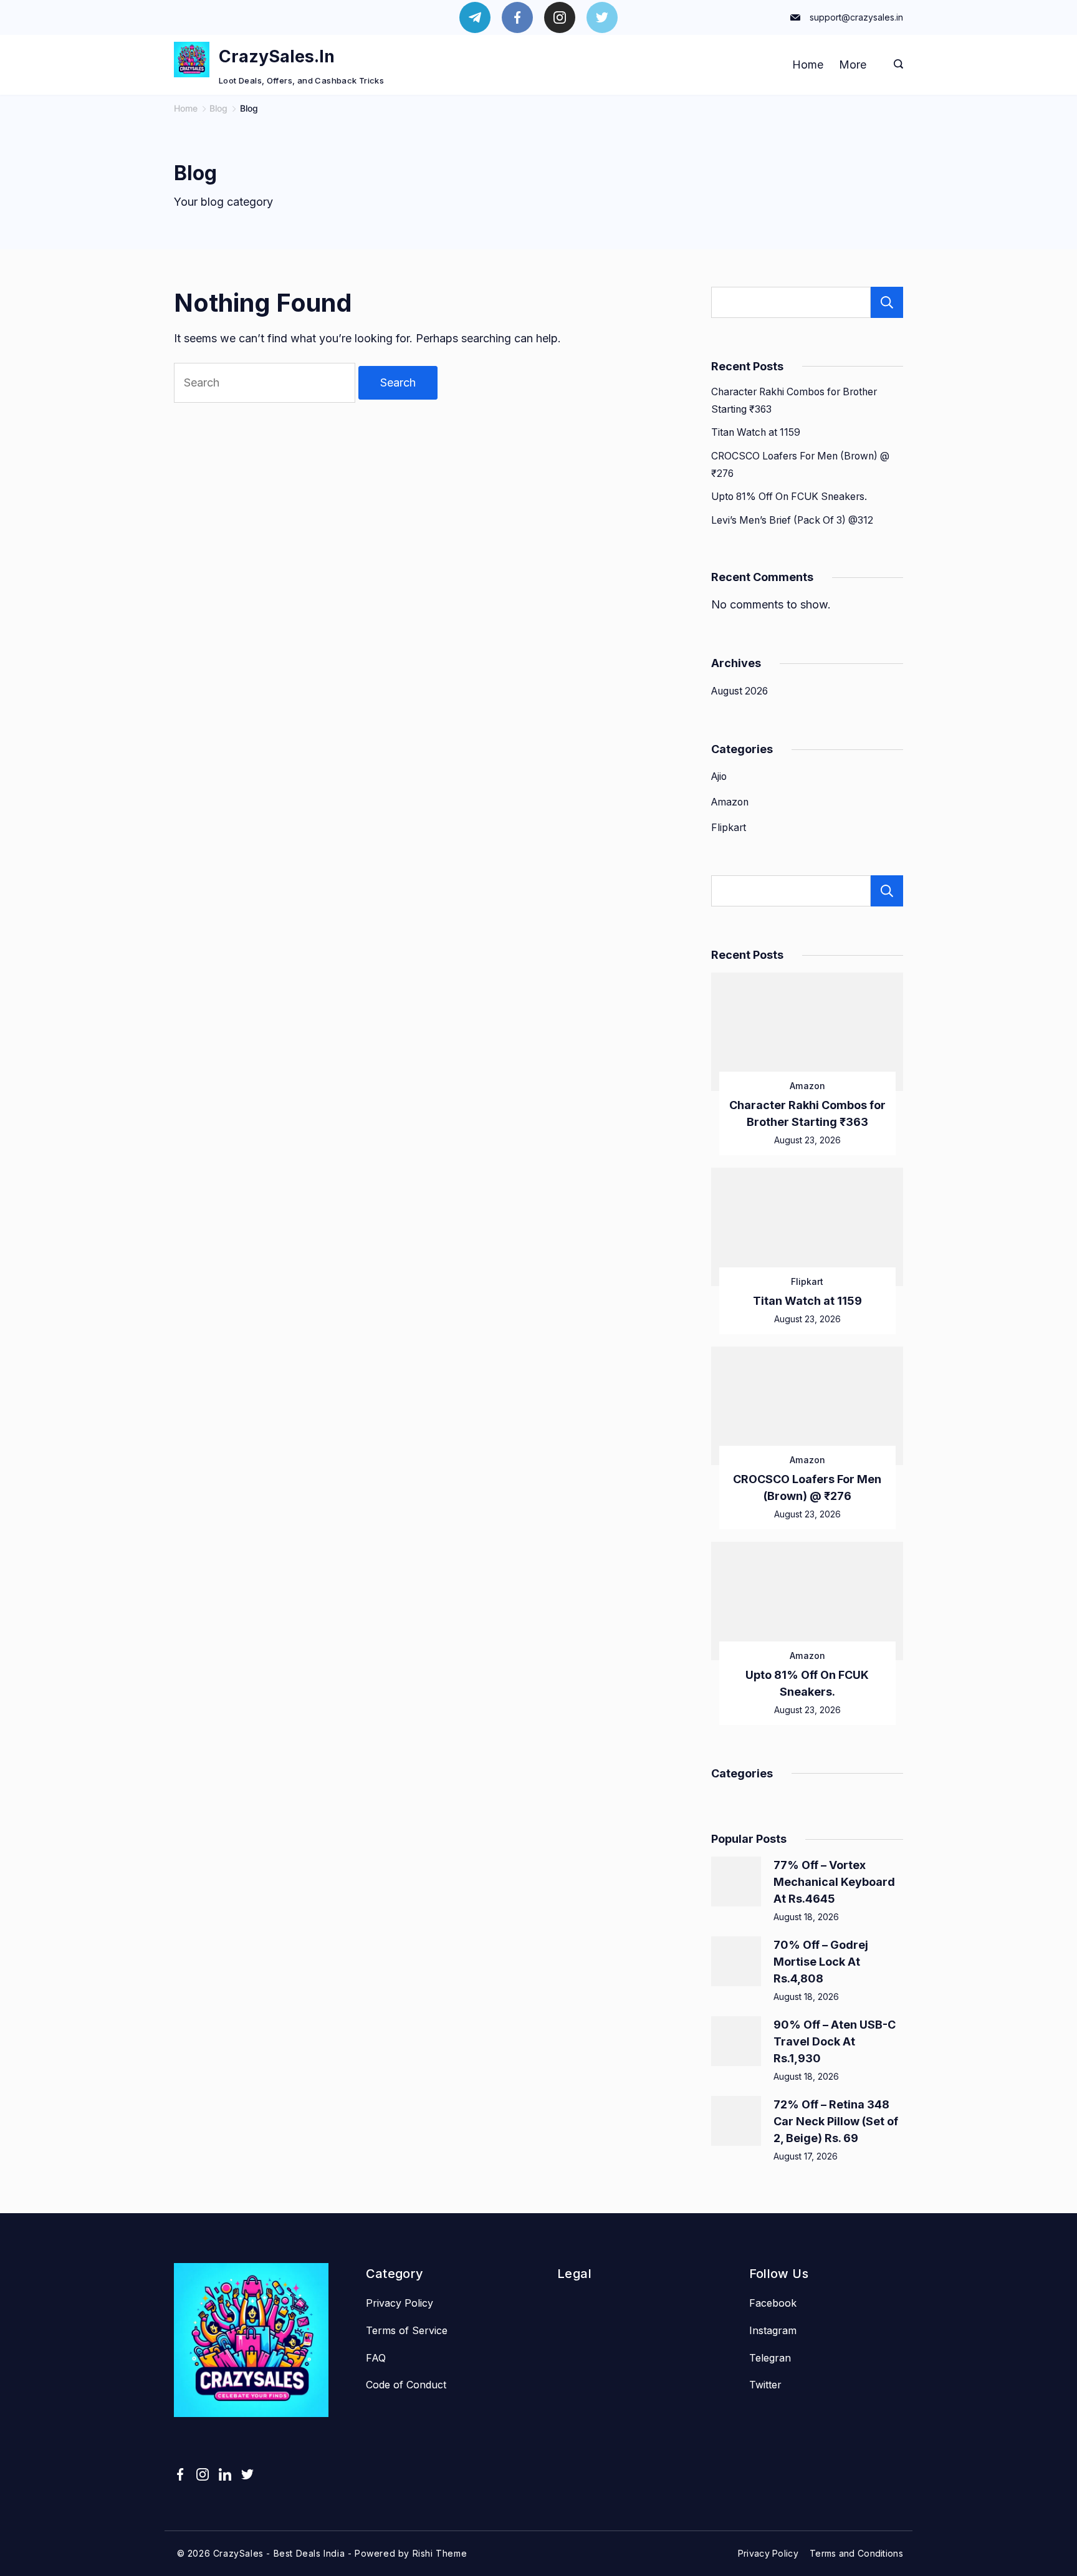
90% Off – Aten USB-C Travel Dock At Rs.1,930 (835, 2041)
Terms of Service (407, 2330)
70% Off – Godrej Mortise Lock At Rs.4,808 (821, 1962)
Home (808, 65)
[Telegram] (475, 17)
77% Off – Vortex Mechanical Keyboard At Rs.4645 (834, 1882)
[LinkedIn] (225, 2474)
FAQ (376, 2358)
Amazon (730, 802)
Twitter (765, 2385)
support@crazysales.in (856, 17)
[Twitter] (602, 17)
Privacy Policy (400, 2303)
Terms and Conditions (856, 2553)
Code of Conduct (406, 2385)
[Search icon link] (895, 65)
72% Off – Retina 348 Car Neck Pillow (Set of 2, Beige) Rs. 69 (836, 2121)
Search (887, 302)
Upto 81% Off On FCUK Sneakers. (789, 497)
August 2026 (740, 691)
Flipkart (729, 828)
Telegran (770, 2358)
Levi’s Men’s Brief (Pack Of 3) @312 (792, 520)
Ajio (719, 776)
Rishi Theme (440, 2553)
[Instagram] (560, 17)
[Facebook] (517, 17)
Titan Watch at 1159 (756, 432)
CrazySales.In (277, 56)
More (853, 65)
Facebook (773, 2303)
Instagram (773, 2330)
